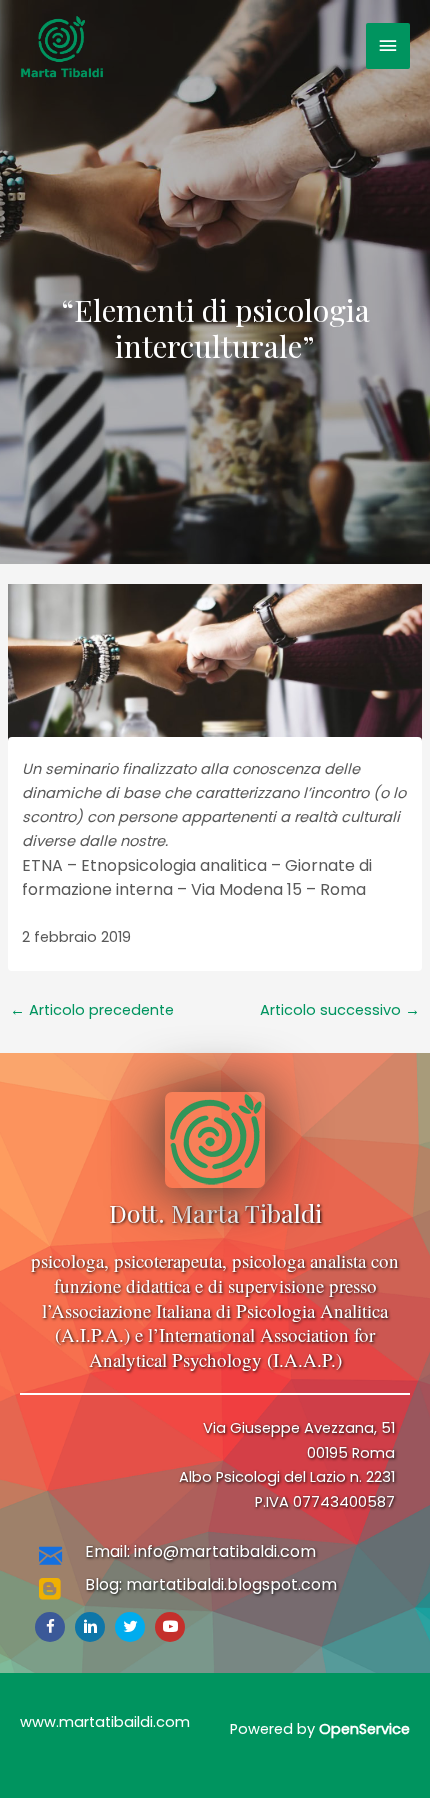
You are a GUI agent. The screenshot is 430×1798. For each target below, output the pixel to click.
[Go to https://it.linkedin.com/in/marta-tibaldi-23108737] (90, 1627)
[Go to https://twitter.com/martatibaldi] (130, 1627)
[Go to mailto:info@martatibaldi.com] (215, 1557)
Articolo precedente (92, 1010)
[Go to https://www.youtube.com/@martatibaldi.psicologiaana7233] (170, 1627)
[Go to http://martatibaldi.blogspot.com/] (215, 1590)
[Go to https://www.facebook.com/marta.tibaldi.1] (50, 1627)
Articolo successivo (340, 1010)
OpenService (364, 1729)
